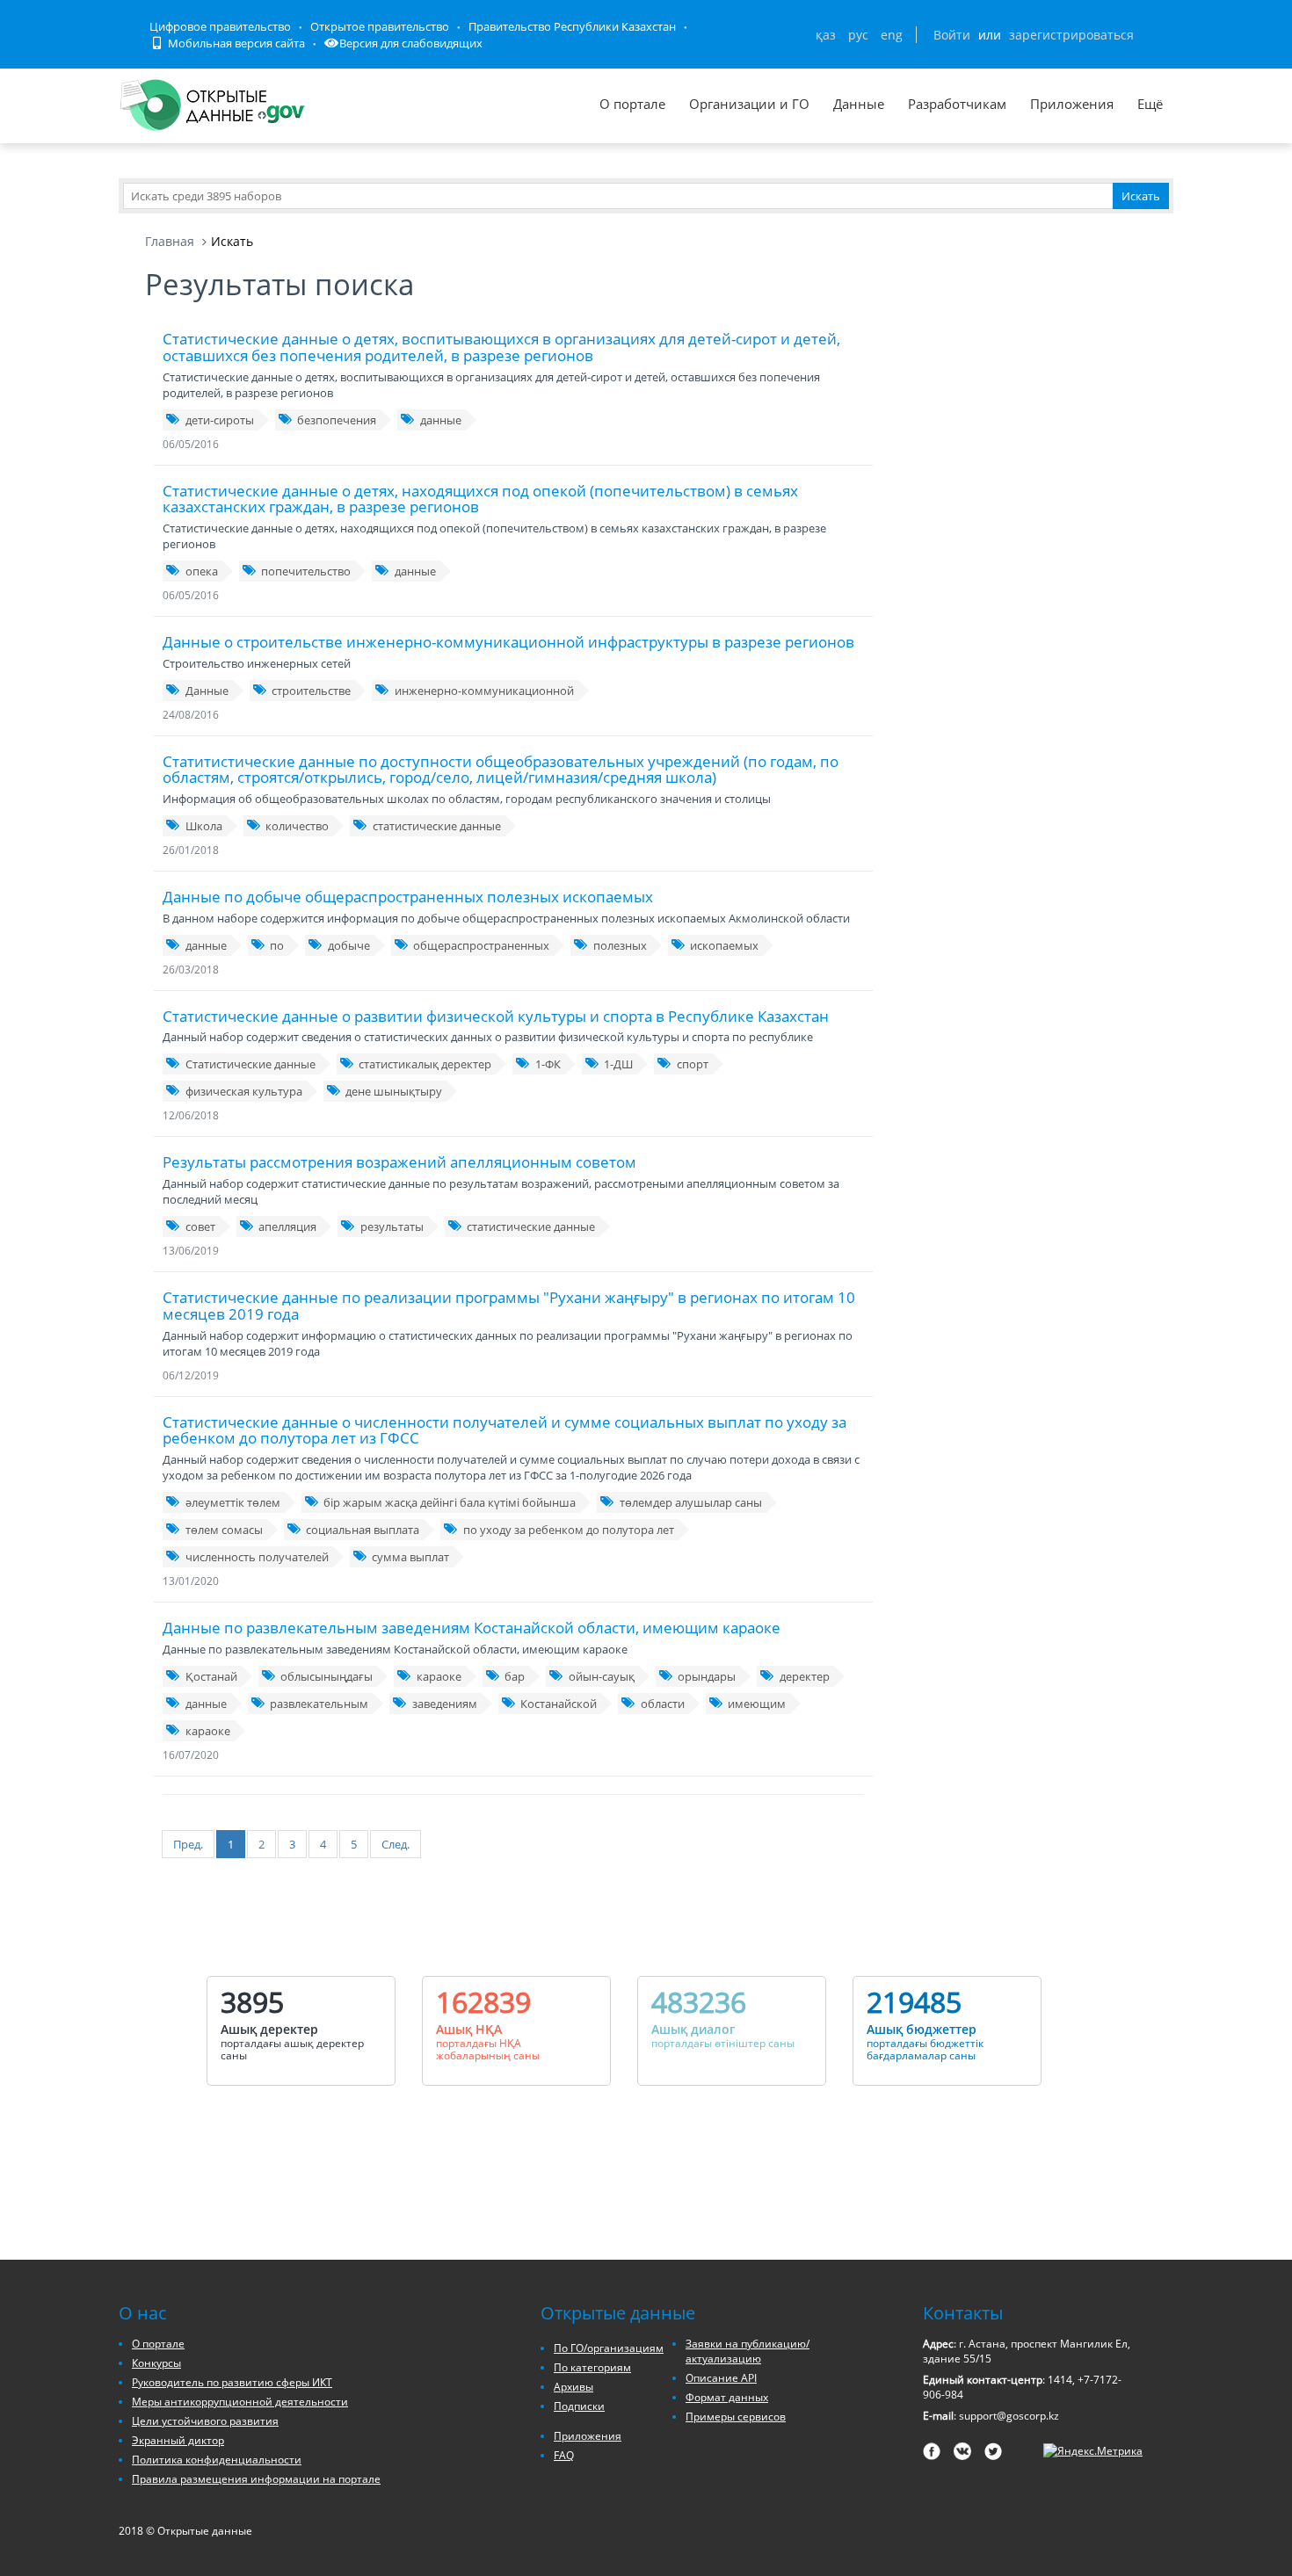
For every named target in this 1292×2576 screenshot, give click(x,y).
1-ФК (548, 1064)
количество (297, 826)
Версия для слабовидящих (411, 43)
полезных (620, 945)
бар (515, 1676)
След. (396, 1844)
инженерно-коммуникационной (484, 691)
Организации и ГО (749, 104)
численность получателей (257, 1557)
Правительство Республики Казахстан (572, 26)
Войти (952, 35)
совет (200, 1226)
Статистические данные (250, 1064)
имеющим (757, 1704)
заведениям (445, 1704)
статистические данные (437, 826)
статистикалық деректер (425, 1064)
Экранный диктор (178, 2440)
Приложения (1072, 104)
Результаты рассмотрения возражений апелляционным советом (399, 1162)
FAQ (564, 2455)
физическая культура (244, 1091)
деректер (805, 1676)
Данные (859, 104)
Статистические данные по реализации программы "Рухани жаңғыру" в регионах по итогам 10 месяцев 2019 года (509, 1306)
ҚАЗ (826, 35)
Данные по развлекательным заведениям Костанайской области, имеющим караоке (472, 1628)
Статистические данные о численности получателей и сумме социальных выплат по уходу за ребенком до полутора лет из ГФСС (504, 1430)
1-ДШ (618, 1064)
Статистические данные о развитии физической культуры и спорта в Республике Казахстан (496, 1016)
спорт (693, 1064)
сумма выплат (410, 1557)
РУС (858, 35)
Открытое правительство (380, 26)
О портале (632, 104)
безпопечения (337, 420)
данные (441, 420)
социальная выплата (363, 1530)
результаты (392, 1226)
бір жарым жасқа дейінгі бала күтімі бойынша (450, 1502)
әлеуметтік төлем (233, 1502)
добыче (349, 945)
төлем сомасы (224, 1530)
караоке (439, 1676)
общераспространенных (481, 945)
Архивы (573, 2387)
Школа (204, 826)
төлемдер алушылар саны (691, 1502)
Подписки (579, 2406)
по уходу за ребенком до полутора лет (569, 1530)
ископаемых (724, 945)
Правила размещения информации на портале (256, 2479)
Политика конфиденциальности (217, 2460)
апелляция (287, 1226)
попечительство (306, 571)
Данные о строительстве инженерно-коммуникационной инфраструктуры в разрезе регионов (508, 642)
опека (202, 571)
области (663, 1704)
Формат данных (727, 2397)
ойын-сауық (602, 1676)
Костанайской (559, 1704)
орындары (707, 1676)
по (277, 945)
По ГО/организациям (609, 2348)
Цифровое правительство (220, 26)
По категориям (592, 2367)
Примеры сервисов (736, 2417)
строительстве (311, 691)
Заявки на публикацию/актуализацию (748, 2351)
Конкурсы (156, 2363)
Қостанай (211, 1676)
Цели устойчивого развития (205, 2421)
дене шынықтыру (394, 1091)
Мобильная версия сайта (235, 43)
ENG (892, 35)
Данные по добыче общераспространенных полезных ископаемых (408, 897)
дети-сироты (220, 420)
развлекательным (319, 1704)
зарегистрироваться (1071, 35)
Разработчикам (957, 104)
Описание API (721, 2378)
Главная (170, 241)
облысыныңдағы (327, 1676)
